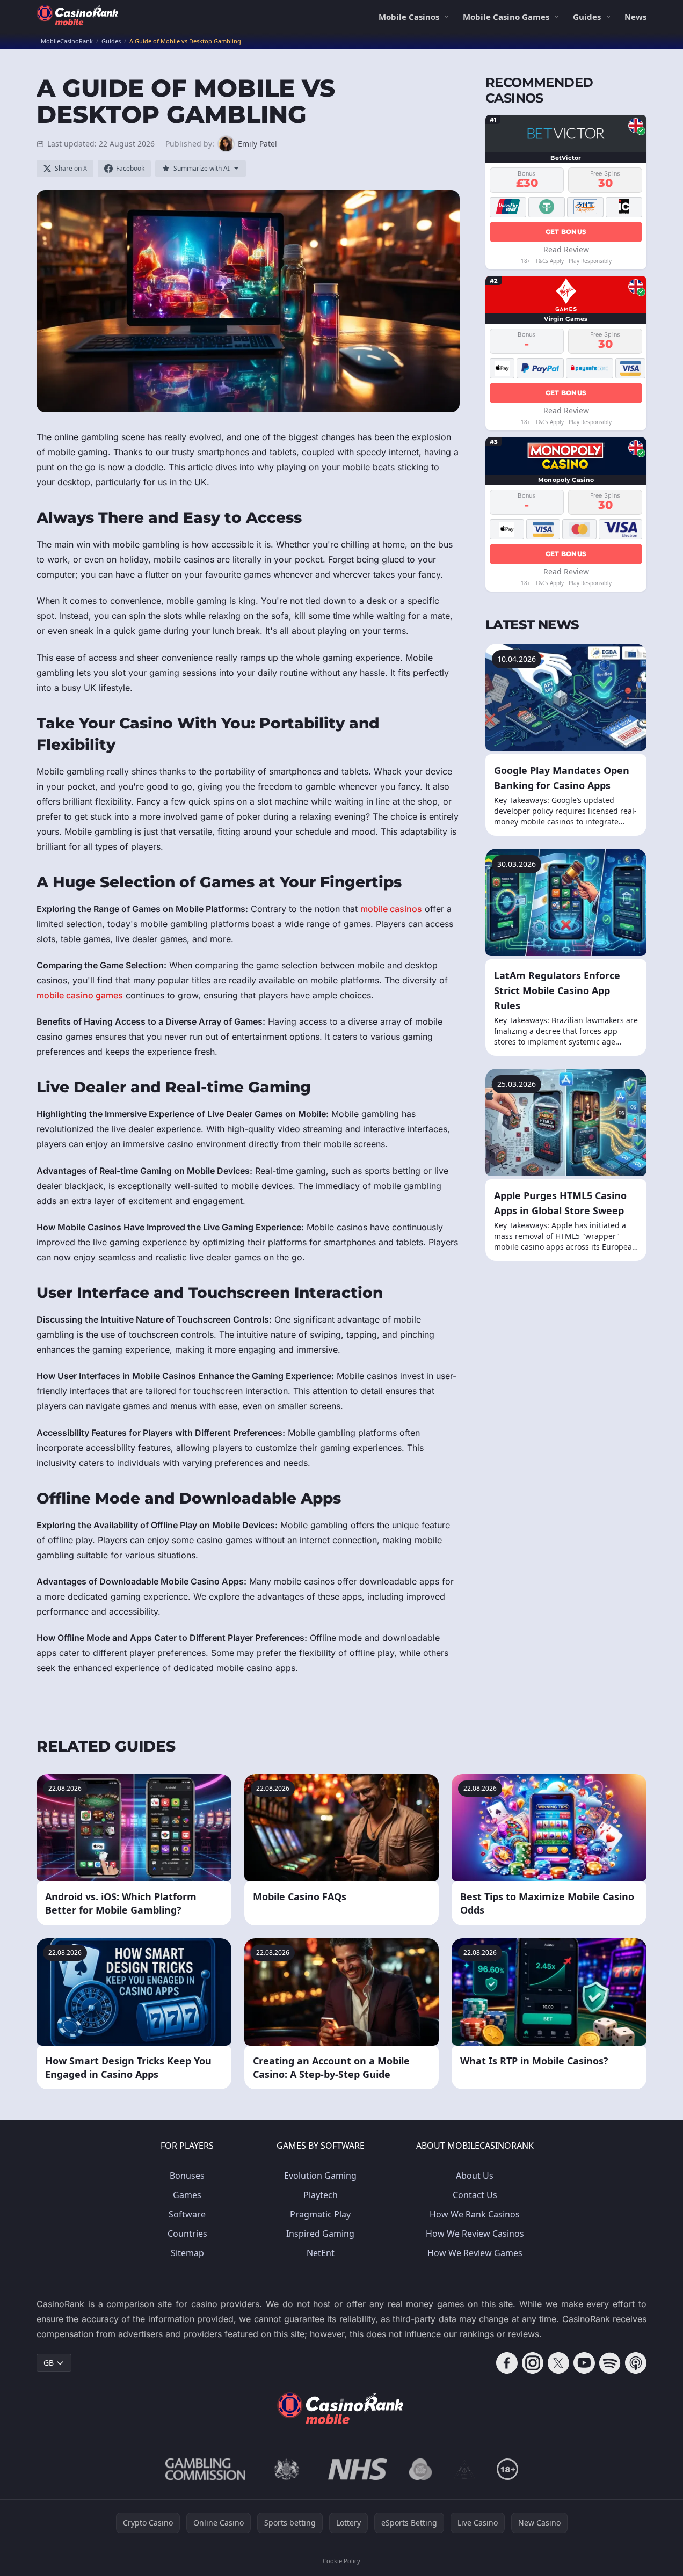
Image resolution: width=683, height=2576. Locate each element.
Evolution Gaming (320, 2176)
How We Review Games (475, 2253)
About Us (475, 2176)
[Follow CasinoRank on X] (558, 2363)
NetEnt (321, 2253)
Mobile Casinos (409, 17)
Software (187, 2214)
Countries (187, 2234)
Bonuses (187, 2176)
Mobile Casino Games (506, 17)
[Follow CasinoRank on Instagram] (533, 2363)
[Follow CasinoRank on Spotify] (610, 2363)
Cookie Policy (341, 2561)
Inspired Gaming (320, 2234)
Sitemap (187, 2253)
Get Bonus (566, 231)
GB (49, 2363)
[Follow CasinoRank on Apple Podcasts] (636, 2363)
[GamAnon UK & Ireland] (464, 2469)
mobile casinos (391, 909)
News (635, 17)
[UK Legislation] (287, 2469)
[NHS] (358, 2469)
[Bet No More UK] (421, 2469)
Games (187, 2195)
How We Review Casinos (475, 2234)
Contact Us (475, 2195)
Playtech (321, 2195)
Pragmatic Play (320, 2214)
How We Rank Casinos (475, 2214)
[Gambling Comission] (205, 2469)
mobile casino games (80, 995)
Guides (587, 17)
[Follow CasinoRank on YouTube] (584, 2363)
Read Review (566, 249)
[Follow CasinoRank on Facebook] (507, 2363)
